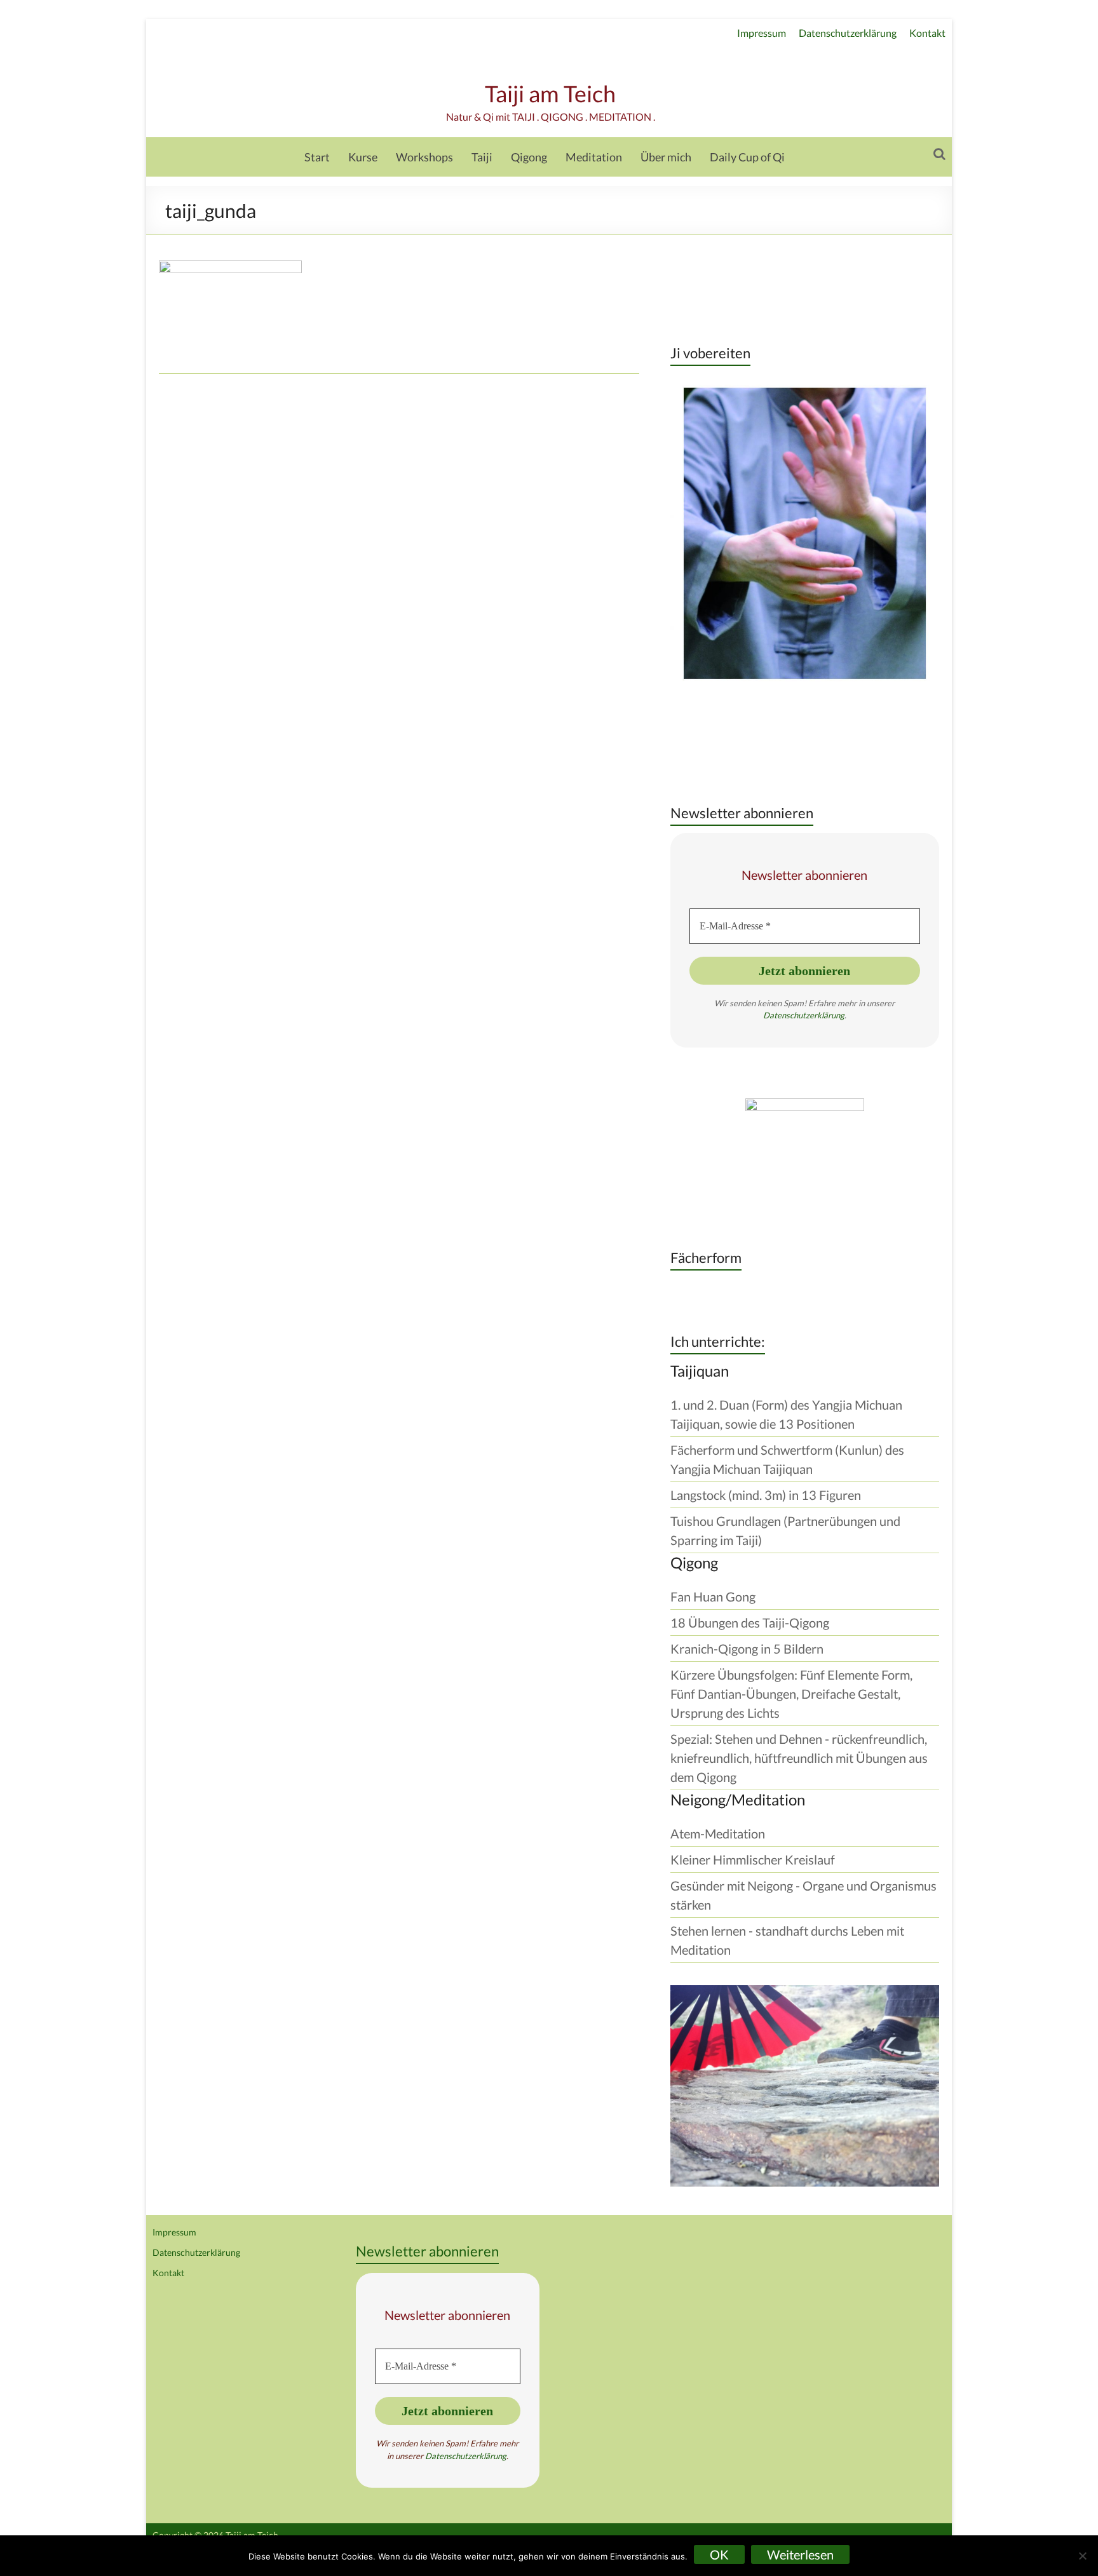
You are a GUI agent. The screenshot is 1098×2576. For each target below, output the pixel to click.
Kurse (363, 157)
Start (317, 157)
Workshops (424, 157)
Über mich (666, 157)
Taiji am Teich (550, 93)
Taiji (482, 157)
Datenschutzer (790, 1015)
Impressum (762, 33)
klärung (831, 1015)
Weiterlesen (800, 2554)
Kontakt (927, 33)
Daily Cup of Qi (747, 157)
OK (719, 2554)
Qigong (529, 157)
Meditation (594, 157)
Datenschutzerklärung (848, 33)
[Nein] (1082, 2556)
